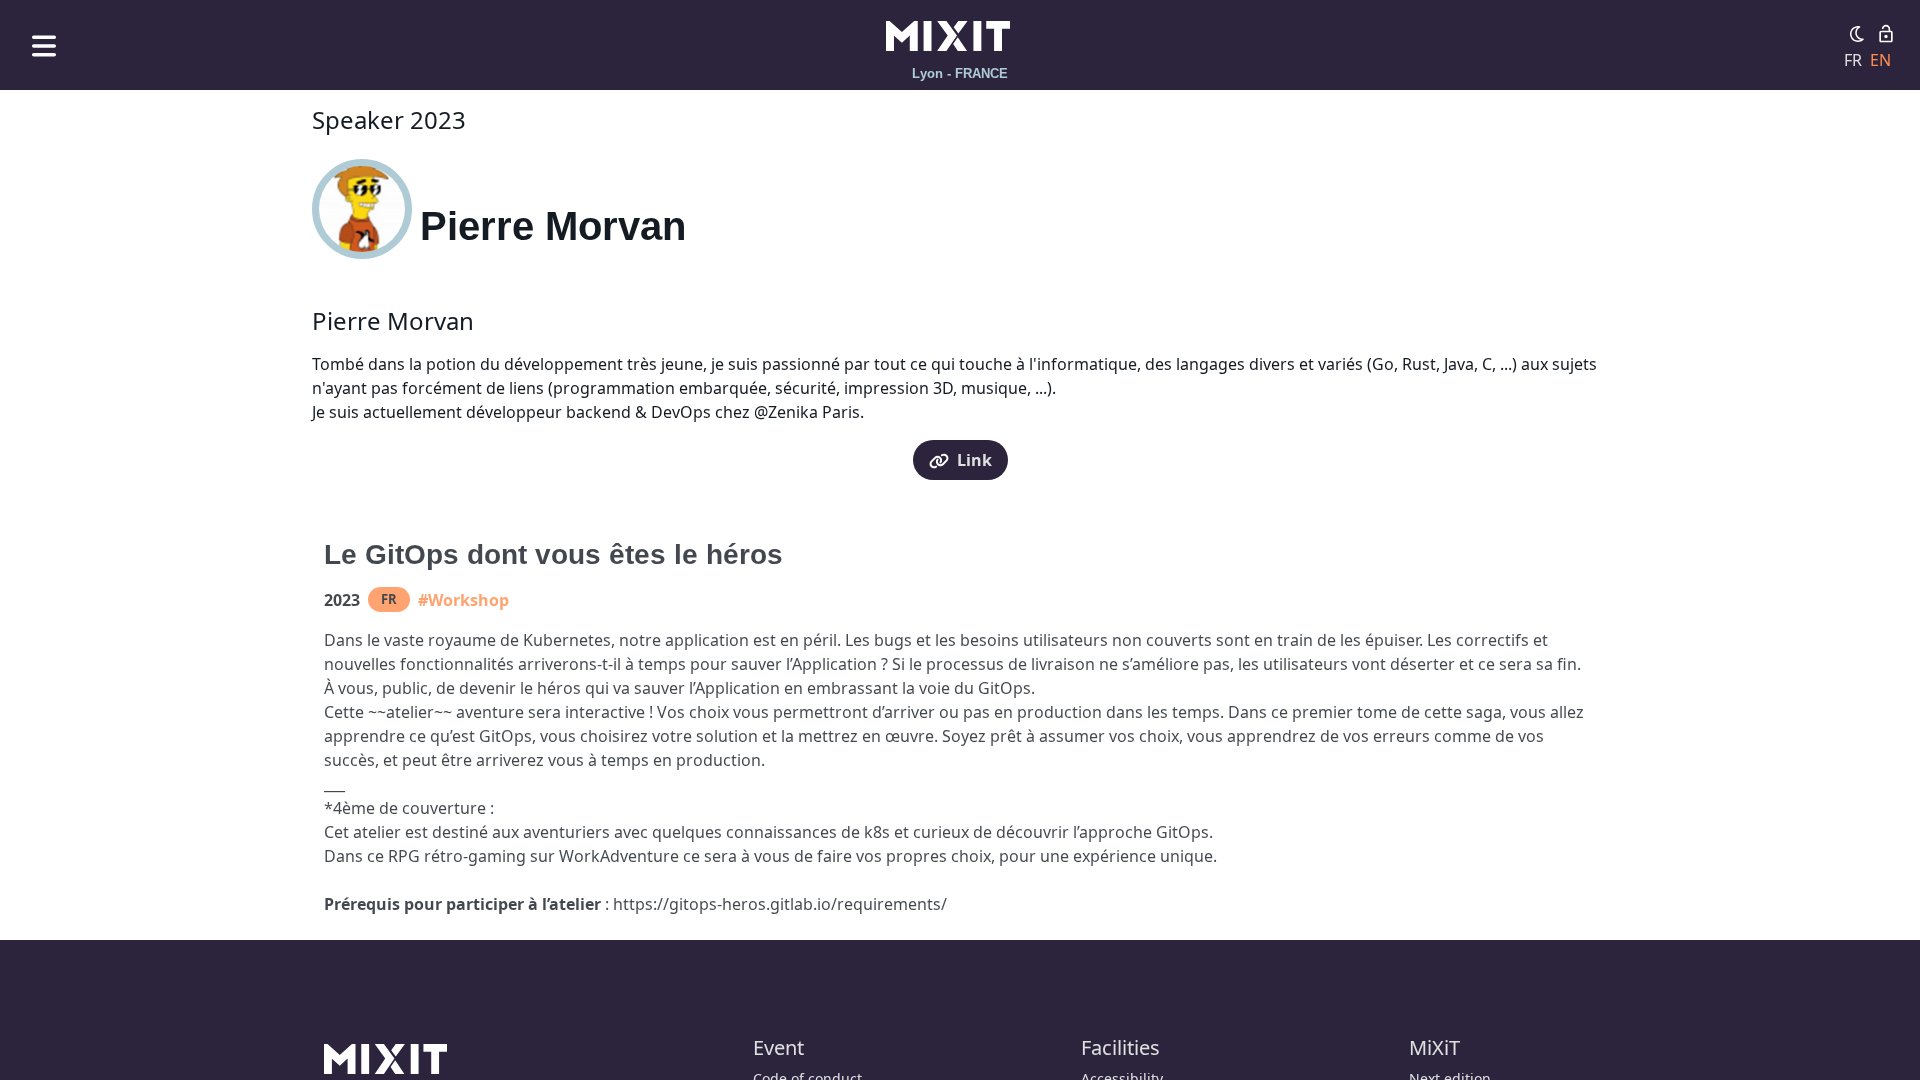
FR (1853, 60)
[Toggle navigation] (44, 45)
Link (974, 460)
